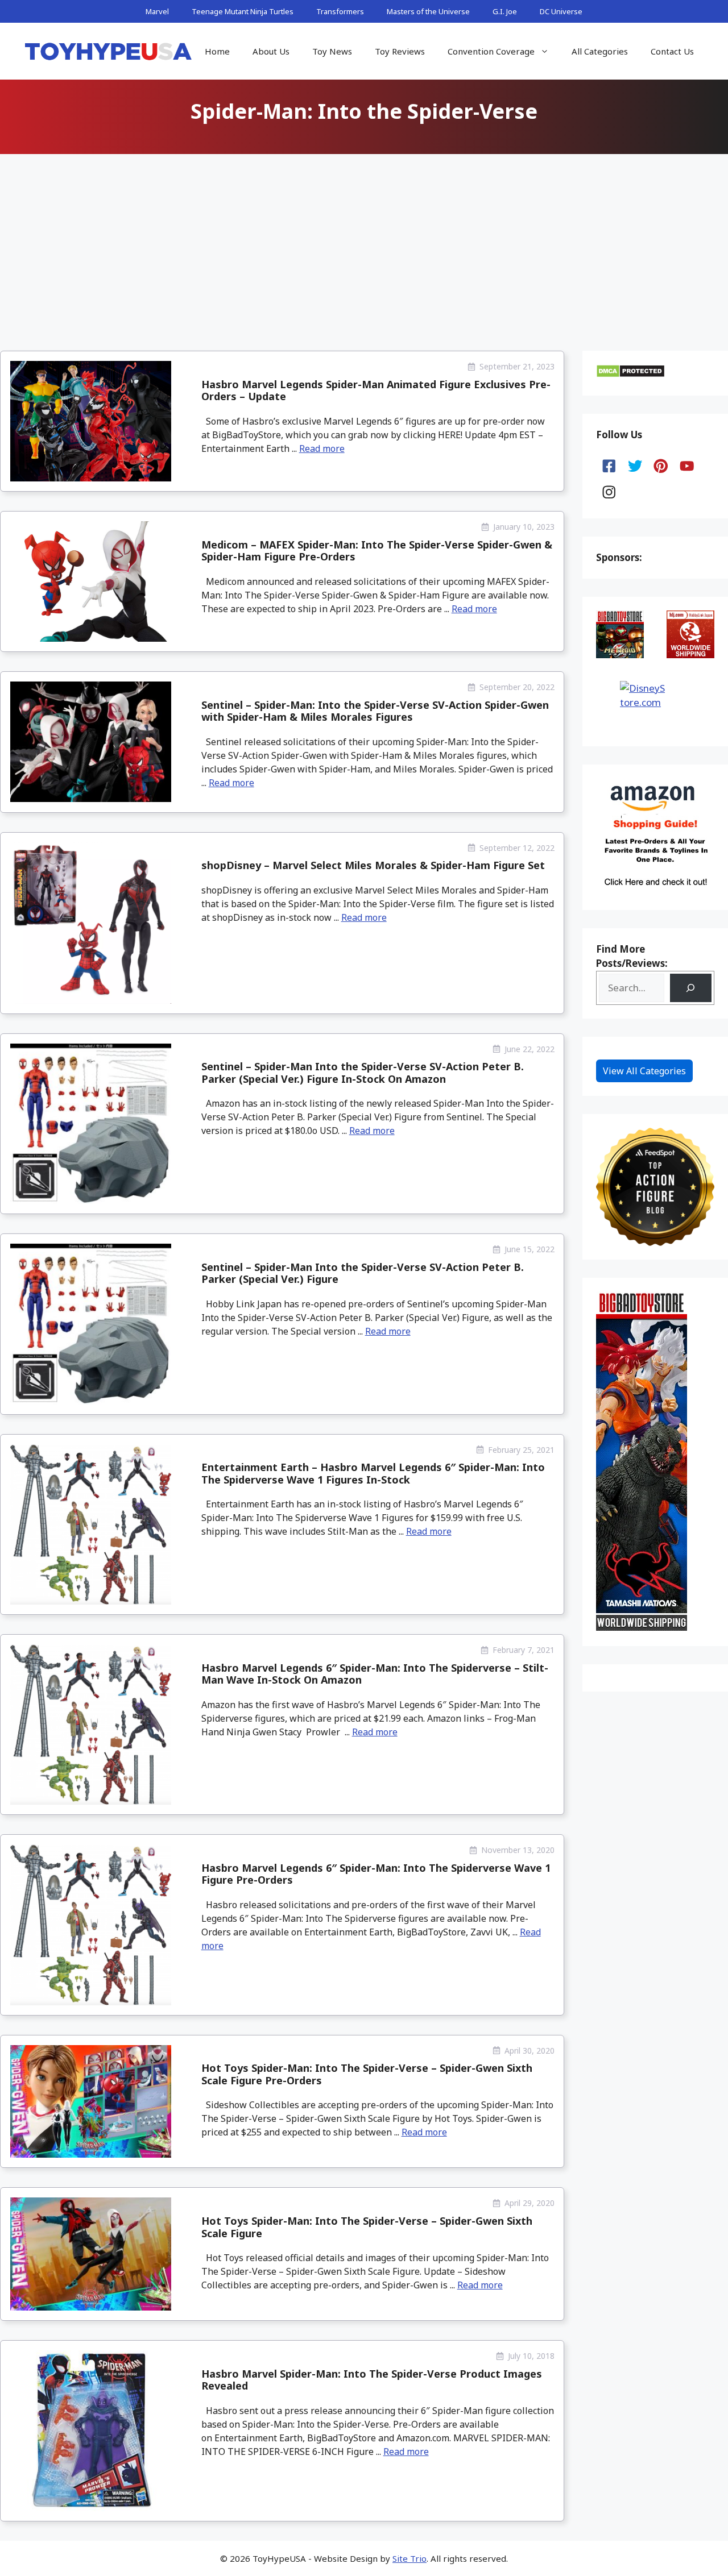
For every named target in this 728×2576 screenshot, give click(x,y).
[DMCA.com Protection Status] (630, 374)
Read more (322, 448)
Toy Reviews (400, 51)
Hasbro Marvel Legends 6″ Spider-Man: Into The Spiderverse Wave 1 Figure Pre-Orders (376, 1874)
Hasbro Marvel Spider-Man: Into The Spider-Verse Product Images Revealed (372, 2380)
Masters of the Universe (428, 11)
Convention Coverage (491, 51)
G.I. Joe (505, 11)
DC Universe (561, 11)
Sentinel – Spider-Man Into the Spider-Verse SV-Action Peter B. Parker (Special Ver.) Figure (363, 1273)
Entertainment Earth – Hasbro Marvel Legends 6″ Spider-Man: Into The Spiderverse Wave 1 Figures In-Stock (373, 1473)
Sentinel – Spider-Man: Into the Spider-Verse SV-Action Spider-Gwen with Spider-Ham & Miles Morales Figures (375, 711)
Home (217, 51)
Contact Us (672, 51)
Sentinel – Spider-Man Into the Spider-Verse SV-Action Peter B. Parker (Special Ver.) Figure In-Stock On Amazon (363, 1073)
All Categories (600, 51)
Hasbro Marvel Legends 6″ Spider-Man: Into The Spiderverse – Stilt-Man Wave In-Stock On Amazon (375, 1674)
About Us (271, 51)
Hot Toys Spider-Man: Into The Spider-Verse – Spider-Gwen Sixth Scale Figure (367, 2227)
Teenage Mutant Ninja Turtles (243, 11)
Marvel (157, 11)
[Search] (691, 988)
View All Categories (644, 1071)
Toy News (332, 51)
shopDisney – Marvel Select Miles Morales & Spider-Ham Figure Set (373, 865)
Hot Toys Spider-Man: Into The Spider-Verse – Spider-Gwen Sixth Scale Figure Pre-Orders (367, 2074)
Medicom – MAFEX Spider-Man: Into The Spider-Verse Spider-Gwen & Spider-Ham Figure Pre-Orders (377, 551)
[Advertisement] (364, 243)
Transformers (340, 11)
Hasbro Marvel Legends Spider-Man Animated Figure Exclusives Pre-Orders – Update (376, 390)
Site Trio (409, 2558)
